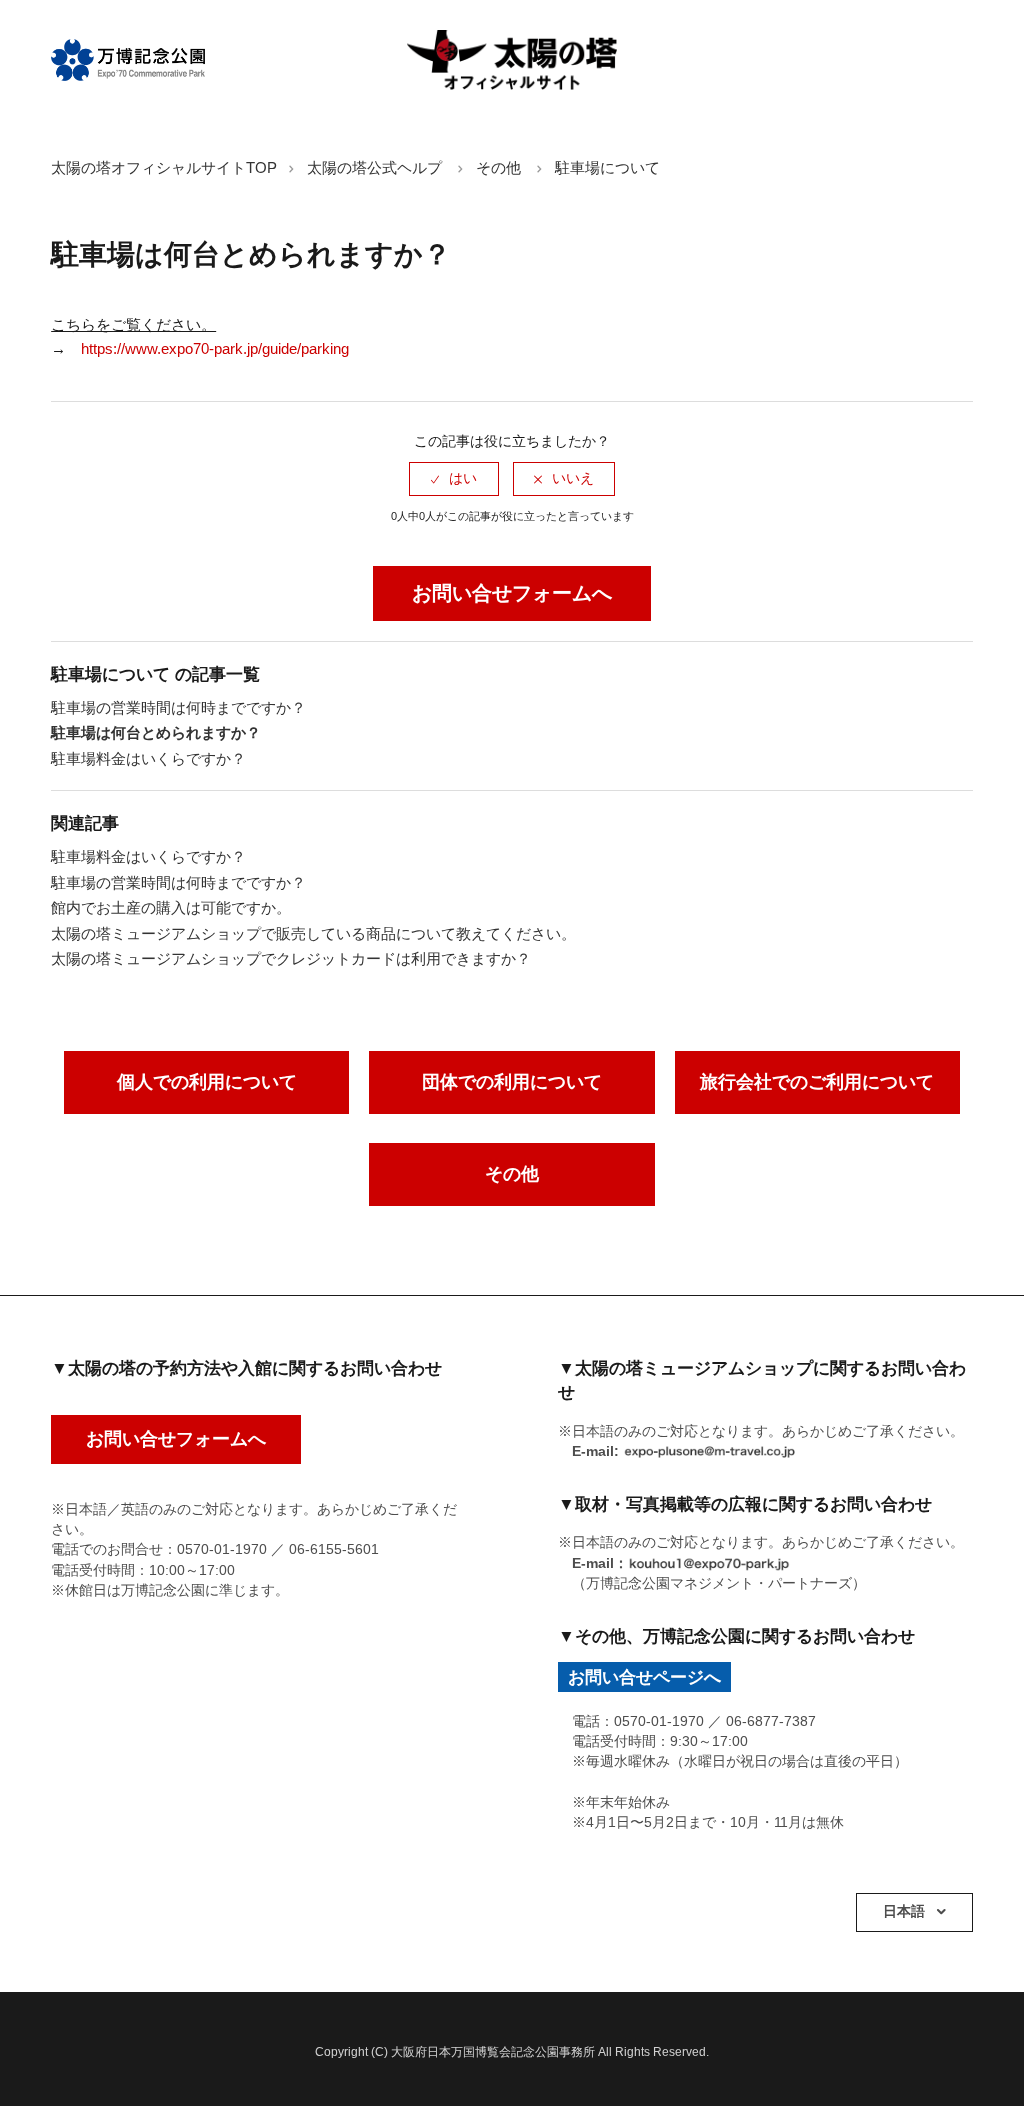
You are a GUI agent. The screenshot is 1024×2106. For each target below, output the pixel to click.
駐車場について (607, 167)
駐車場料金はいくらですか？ (148, 758)
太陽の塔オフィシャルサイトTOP (164, 167)
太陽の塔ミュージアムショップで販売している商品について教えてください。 (313, 933)
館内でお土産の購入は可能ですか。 (171, 907)
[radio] (454, 479)
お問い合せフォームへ (512, 593)
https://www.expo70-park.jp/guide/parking (215, 348)
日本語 (906, 1911)
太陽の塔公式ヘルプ (374, 167)
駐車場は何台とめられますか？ (156, 732)
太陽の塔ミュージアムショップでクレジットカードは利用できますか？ (291, 958)
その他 (498, 167)
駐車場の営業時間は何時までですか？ (178, 707)
